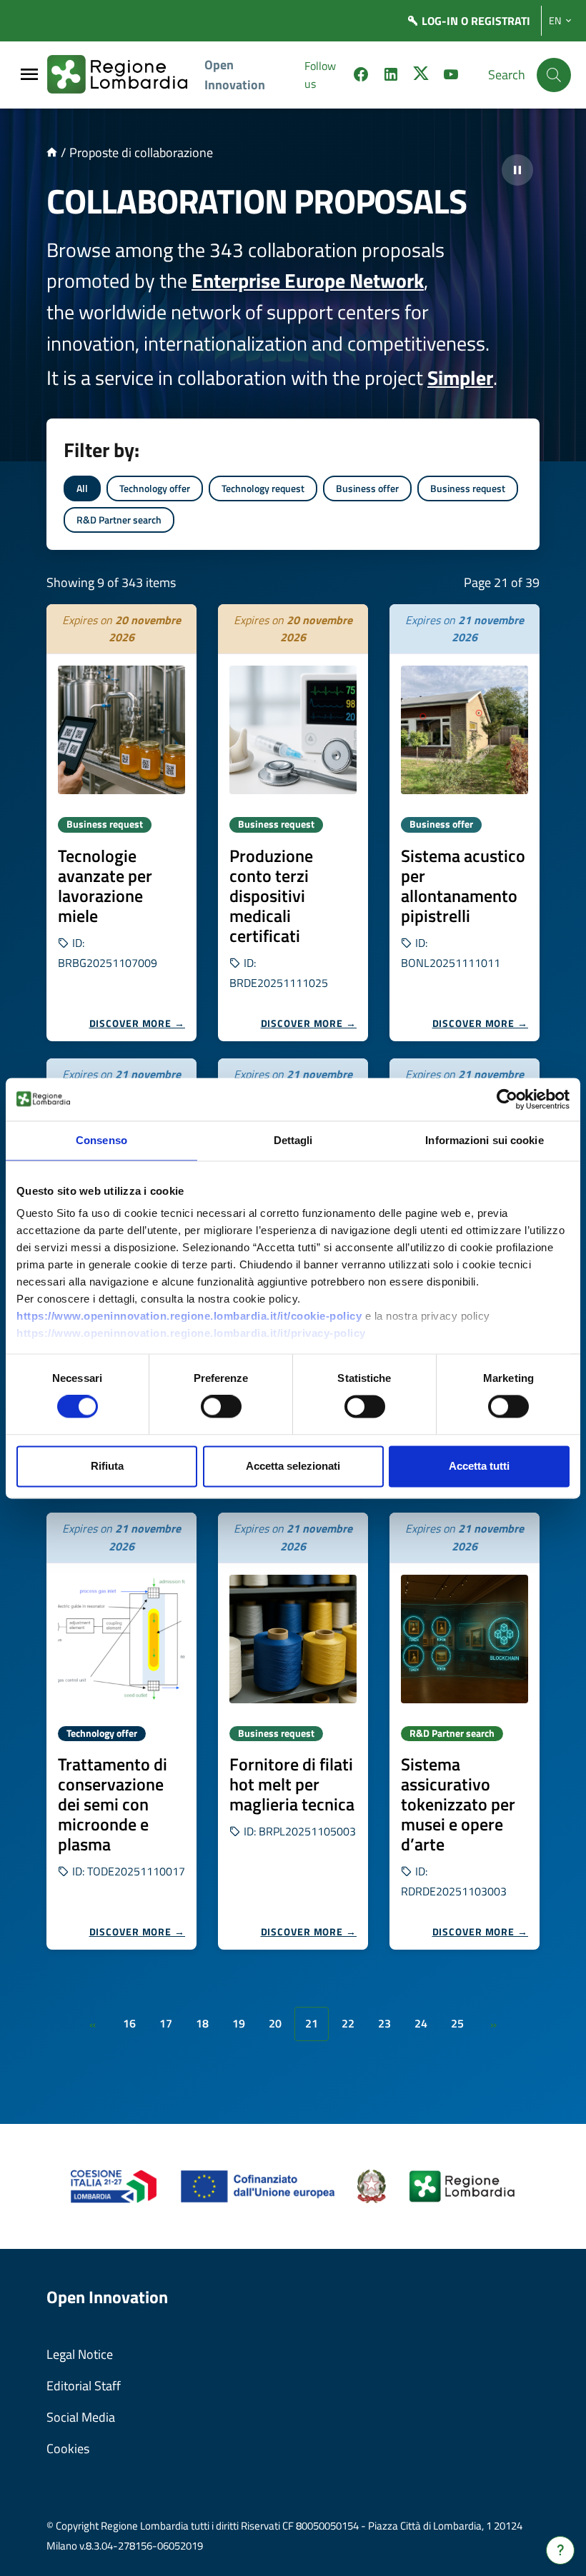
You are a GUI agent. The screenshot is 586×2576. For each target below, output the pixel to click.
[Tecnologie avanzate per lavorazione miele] (121, 730)
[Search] (554, 75)
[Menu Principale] (29, 75)
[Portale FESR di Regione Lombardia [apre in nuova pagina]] (114, 2185)
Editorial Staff (84, 2386)
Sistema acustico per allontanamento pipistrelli (463, 886)
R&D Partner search (119, 520)
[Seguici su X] (421, 76)
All (82, 488)
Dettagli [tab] (293, 1140)
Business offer (367, 488)
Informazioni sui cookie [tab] (484, 1140)
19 (239, 2023)
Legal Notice (80, 2354)
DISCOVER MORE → (138, 1023)
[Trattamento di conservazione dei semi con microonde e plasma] (121, 1639)
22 (348, 2023)
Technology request (263, 488)
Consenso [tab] (101, 1140)
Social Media (81, 2417)
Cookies (68, 2449)
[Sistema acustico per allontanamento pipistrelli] (465, 730)
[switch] (221, 1407)
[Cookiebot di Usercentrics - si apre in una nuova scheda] (507, 1099)
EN (555, 21)
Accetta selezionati (293, 1466)
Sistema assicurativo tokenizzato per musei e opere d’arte (458, 1804)
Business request (468, 488)
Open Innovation (235, 75)
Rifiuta (107, 1466)
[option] (121, 823)
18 (202, 2023)
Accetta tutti (479, 1466)
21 (312, 2023)
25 (457, 2023)
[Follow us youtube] (451, 76)
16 (129, 2023)
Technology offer (155, 488)
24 (421, 2023)
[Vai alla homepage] (52, 152)
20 (275, 2023)
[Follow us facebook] (361, 76)
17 (166, 2023)
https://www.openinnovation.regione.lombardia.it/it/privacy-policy (191, 1333)
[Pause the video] (517, 170)
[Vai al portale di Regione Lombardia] (126, 75)
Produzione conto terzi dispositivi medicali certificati (271, 896)
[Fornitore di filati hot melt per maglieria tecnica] (293, 1639)
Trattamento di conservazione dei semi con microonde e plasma (113, 1804)
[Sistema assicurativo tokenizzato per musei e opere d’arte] (465, 1639)
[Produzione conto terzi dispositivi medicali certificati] (293, 730)
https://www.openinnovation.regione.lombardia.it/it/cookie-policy (189, 1316)
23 (384, 2023)
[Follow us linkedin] (391, 76)
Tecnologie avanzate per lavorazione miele (105, 886)
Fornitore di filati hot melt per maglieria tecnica (292, 1784)
